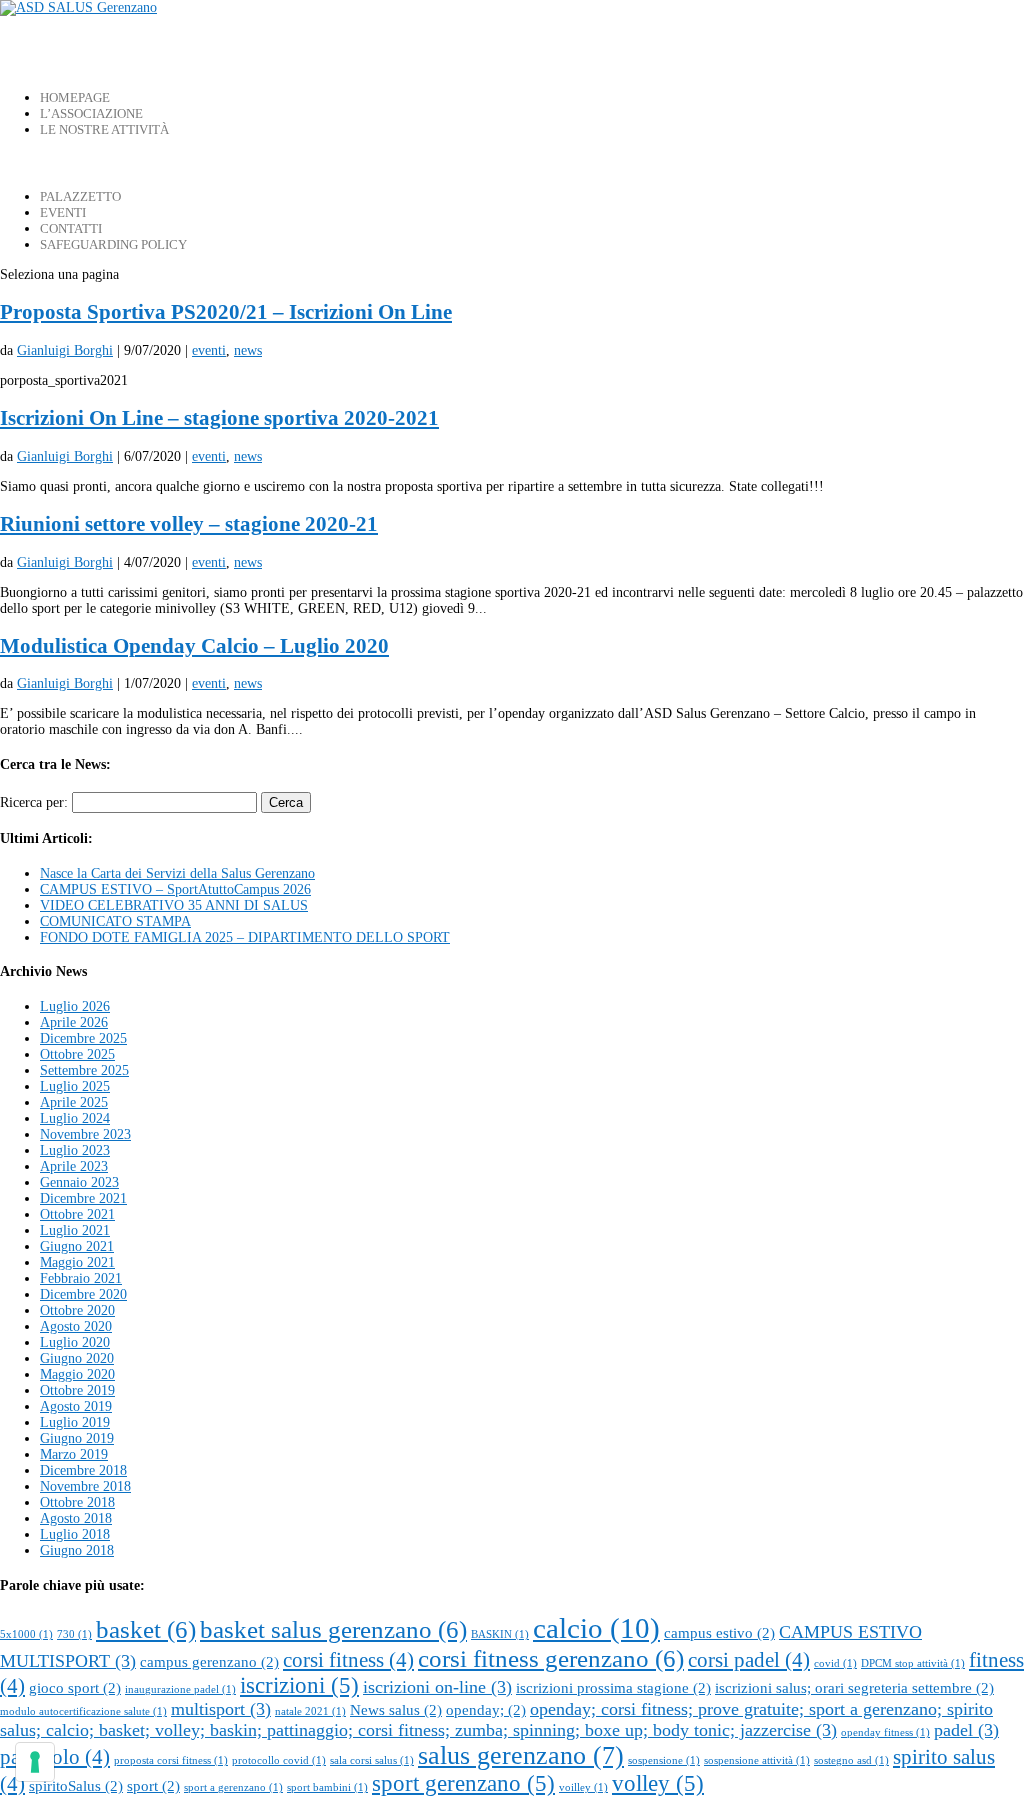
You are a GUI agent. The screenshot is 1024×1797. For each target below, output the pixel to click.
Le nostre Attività (104, 129)
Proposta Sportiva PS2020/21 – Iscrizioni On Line (226, 312)
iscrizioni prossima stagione (613, 1687)
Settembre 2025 (84, 1070)
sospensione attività (757, 1760)
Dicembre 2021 (83, 1198)
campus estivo (719, 1632)
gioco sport (75, 1687)
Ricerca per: (34, 802)
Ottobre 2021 (77, 1214)
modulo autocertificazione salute (83, 1711)
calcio (596, 1628)
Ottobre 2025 (77, 1054)
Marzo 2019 (74, 1454)
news (248, 350)
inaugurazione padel (180, 1689)
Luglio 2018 (75, 1534)
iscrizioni (299, 1685)
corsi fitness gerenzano (551, 1658)
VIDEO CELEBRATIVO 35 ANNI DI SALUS (174, 905)
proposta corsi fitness (171, 1760)
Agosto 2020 (76, 1326)
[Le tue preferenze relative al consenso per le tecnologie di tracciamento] (35, 1762)
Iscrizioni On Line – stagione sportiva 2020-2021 (219, 418)
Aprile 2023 (74, 1166)
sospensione (664, 1760)
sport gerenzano (463, 1783)
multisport (221, 1709)
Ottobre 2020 (77, 1310)
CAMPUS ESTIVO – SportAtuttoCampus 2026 (175, 889)
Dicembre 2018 (83, 1470)
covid (835, 1663)
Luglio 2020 (75, 1342)
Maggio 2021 (77, 1262)
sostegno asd (851, 1760)
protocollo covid (279, 1760)
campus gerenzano (209, 1661)
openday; (486, 1709)
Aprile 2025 (74, 1102)
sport (153, 1785)
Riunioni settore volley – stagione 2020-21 (189, 524)
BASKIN (500, 1634)
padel (966, 1730)
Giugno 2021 (77, 1246)
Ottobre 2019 (77, 1390)
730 (74, 1634)
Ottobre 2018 (77, 1502)
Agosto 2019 (76, 1406)
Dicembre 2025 (83, 1038)
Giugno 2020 (77, 1358)
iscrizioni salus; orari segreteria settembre (854, 1687)
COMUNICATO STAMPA (115, 921)
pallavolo (55, 1757)
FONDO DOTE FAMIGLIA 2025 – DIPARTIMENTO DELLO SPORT (245, 937)
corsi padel (749, 1660)
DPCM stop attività (913, 1663)
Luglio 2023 (75, 1150)
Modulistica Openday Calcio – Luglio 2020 (194, 646)
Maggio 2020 (77, 1374)
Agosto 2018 (76, 1518)
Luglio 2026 (75, 1006)
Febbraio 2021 (81, 1278)
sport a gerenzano (233, 1787)
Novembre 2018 (85, 1486)
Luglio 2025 (75, 1086)
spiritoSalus (76, 1785)
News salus (396, 1709)
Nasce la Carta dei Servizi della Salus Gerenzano (177, 873)
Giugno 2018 (77, 1550)
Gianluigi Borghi (65, 350)
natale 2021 (310, 1711)
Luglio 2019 (75, 1422)
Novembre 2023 (85, 1134)
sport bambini (327, 1787)
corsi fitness (348, 1660)
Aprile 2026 (74, 1022)
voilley (583, 1787)
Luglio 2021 (75, 1230)
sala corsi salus (372, 1760)
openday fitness (885, 1732)
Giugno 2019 (77, 1438)
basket (146, 1629)
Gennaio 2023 (79, 1182)
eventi (209, 350)
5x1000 (26, 1634)
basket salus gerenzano (333, 1629)
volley (658, 1783)
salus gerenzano (521, 1755)
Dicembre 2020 (83, 1294)
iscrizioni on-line (437, 1687)
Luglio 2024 (75, 1118)
